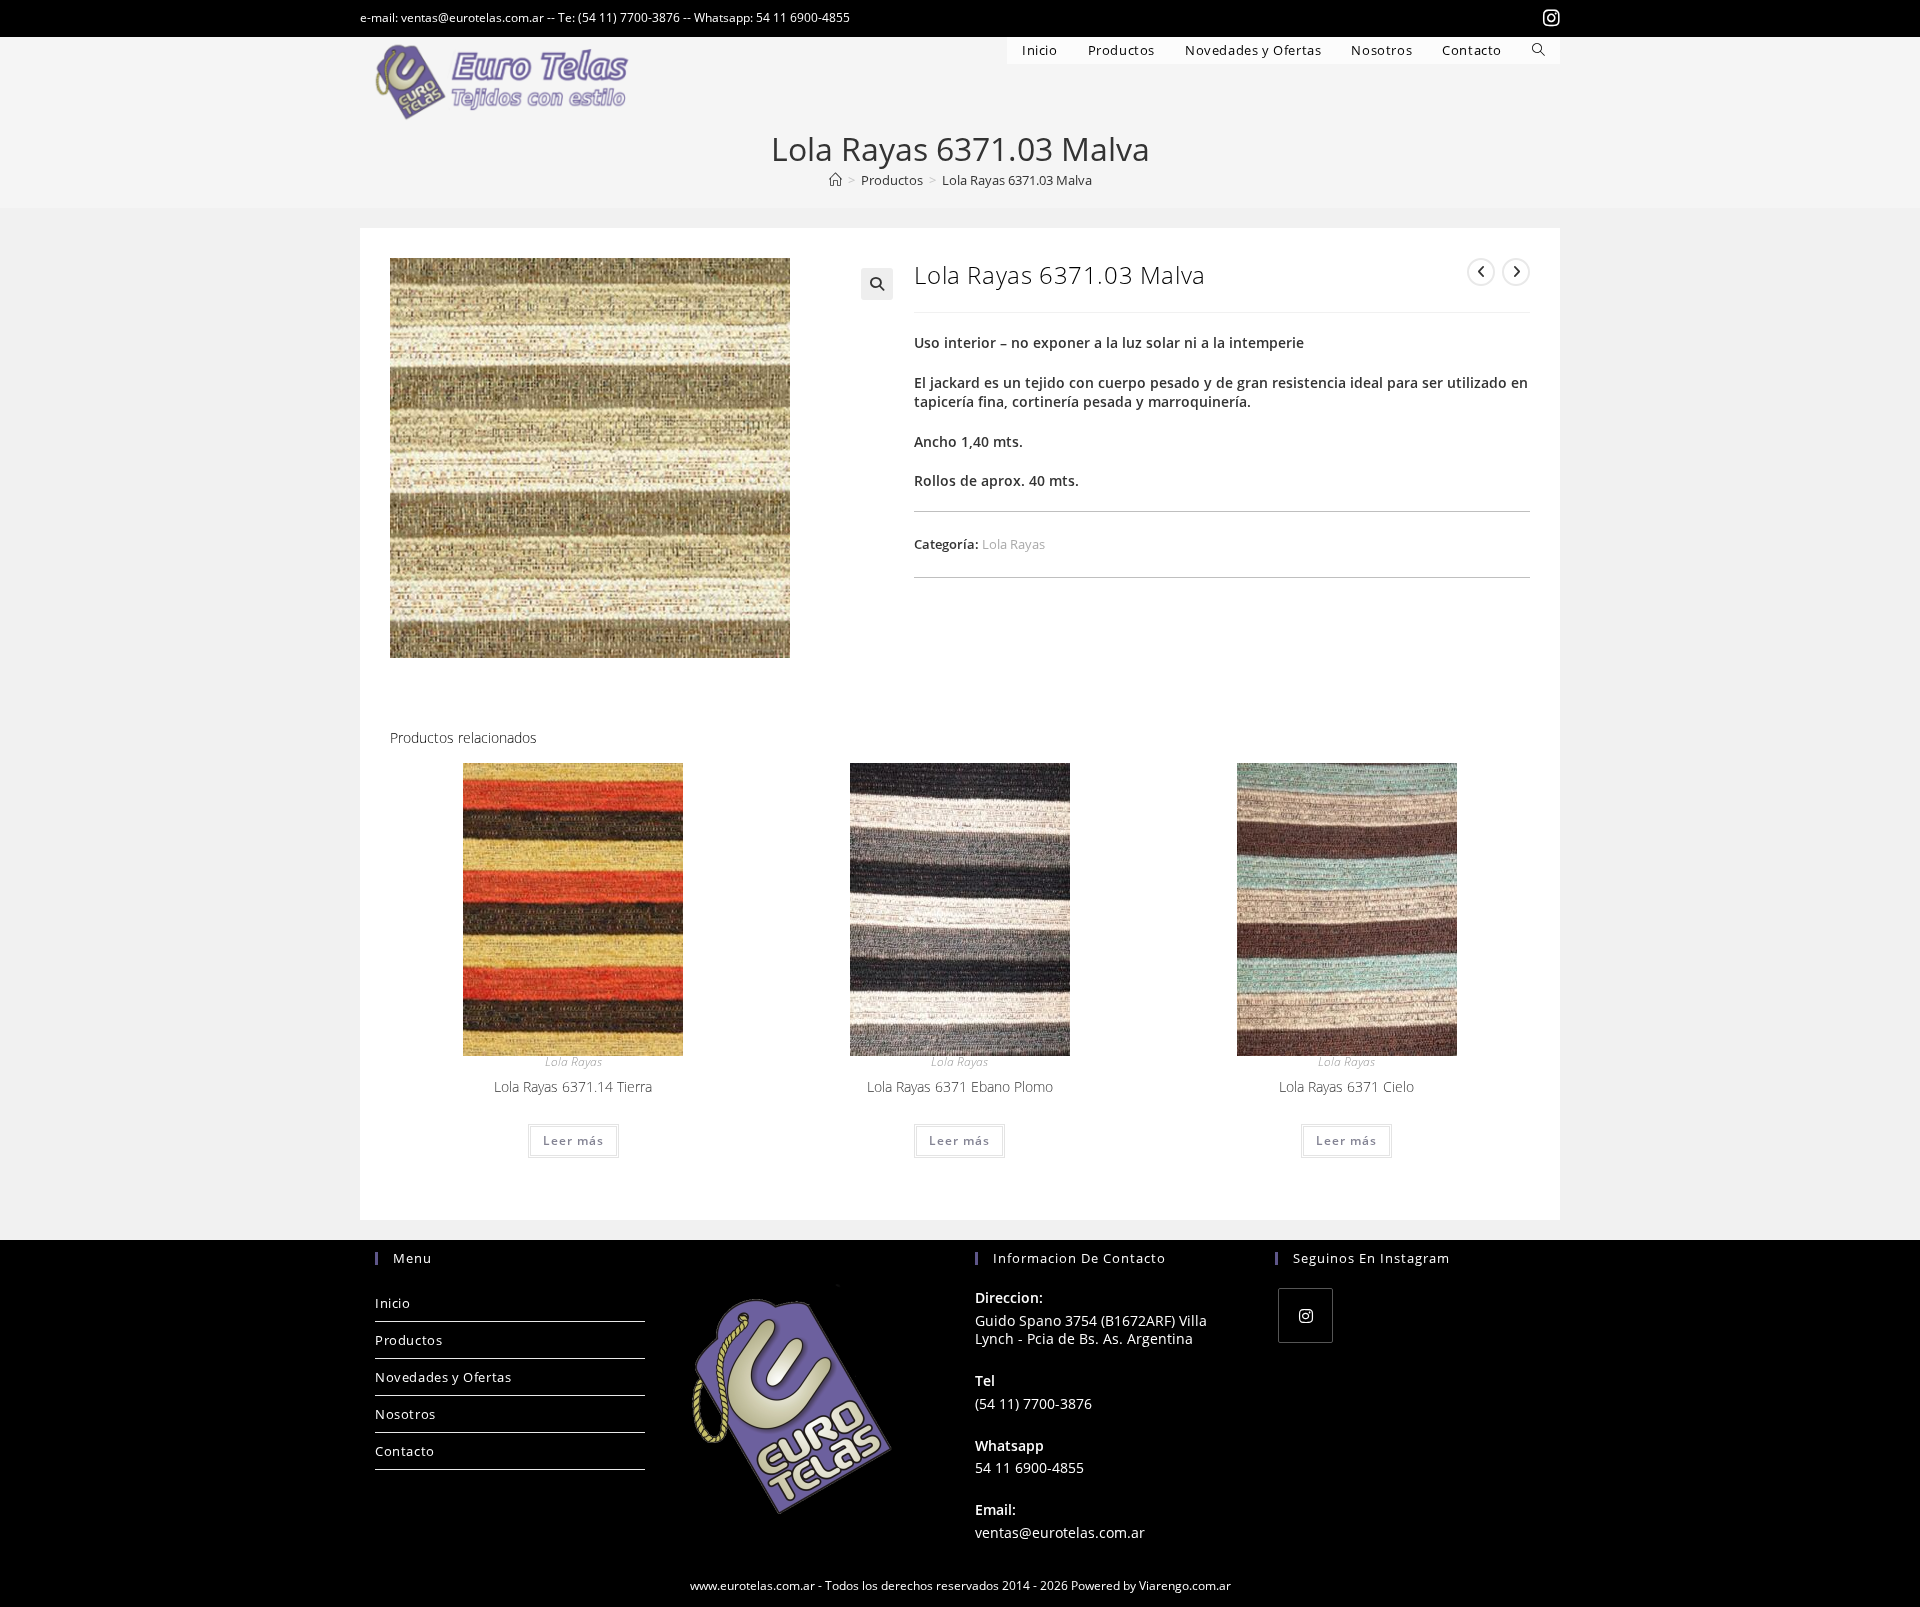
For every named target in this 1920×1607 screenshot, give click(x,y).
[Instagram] (1305, 1315)
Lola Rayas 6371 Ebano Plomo (960, 1086)
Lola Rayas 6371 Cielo (1346, 1086)
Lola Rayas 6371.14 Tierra (573, 1086)
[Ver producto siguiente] (1516, 272)
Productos (408, 1340)
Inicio (393, 1303)
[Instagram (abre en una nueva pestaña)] (1548, 18)
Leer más (573, 1140)
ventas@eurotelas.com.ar (1060, 1532)
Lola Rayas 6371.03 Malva (1017, 180)
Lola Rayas (1013, 544)
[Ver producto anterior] (1481, 272)
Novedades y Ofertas (443, 1377)
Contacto (405, 1451)
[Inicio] (835, 180)
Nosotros (405, 1414)
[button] (877, 284)
